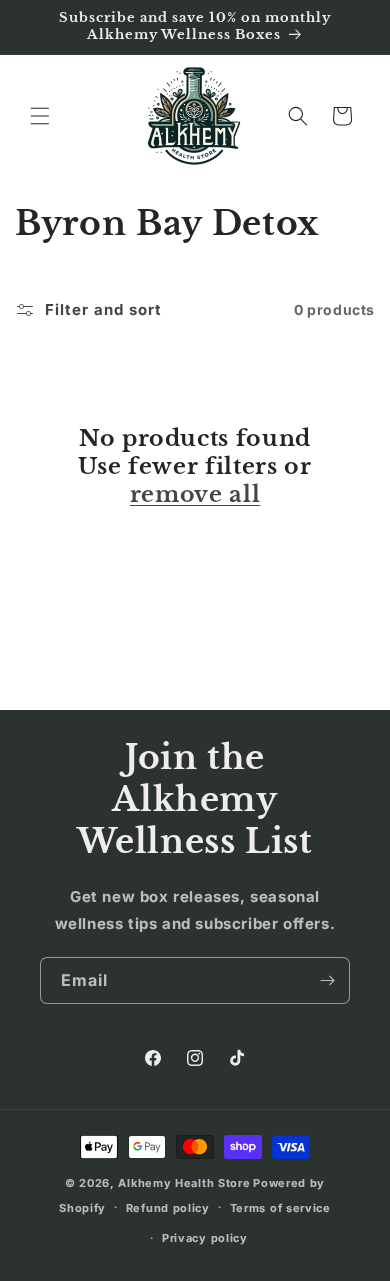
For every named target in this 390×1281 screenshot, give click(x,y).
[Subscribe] (327, 980)
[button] (40, 116)
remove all (195, 494)
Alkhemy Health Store (184, 1183)
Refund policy (168, 1208)
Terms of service (280, 1208)
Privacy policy (205, 1238)
